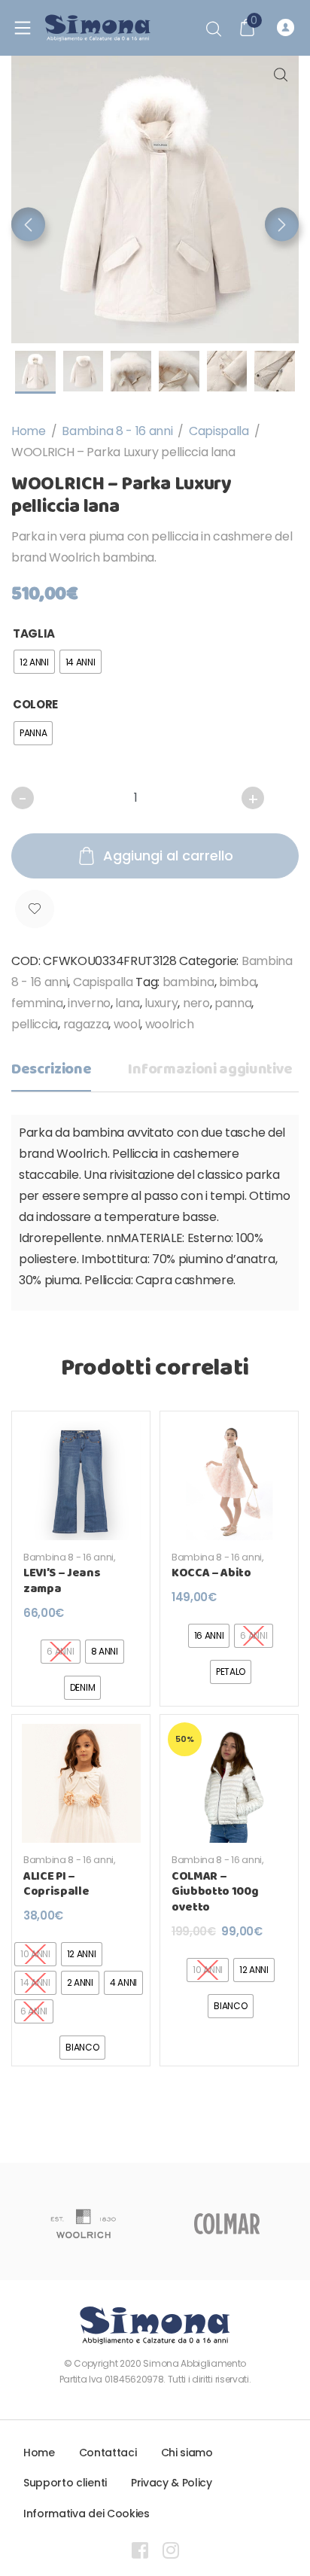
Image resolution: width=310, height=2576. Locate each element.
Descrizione (51, 1069)
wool (127, 1024)
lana (128, 1003)
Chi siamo (187, 2453)
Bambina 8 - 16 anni (117, 431)
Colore (35, 704)
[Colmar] (227, 2224)
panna (233, 1003)
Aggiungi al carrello (168, 856)
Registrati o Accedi (288, 28)
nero (196, 1003)
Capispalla (219, 431)
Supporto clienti (65, 2483)
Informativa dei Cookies (87, 2514)
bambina (188, 982)
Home (29, 431)
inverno (89, 1003)
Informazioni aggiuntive (210, 1069)
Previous (28, 225)
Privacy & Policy (172, 2483)
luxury (161, 1003)
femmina (37, 1003)
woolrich (169, 1024)
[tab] (51, 1074)
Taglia (34, 633)
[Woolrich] (83, 2224)
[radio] (34, 662)
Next (282, 225)
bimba (237, 982)
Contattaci (108, 2453)
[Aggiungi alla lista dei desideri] (35, 909)
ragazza (86, 1024)
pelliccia (35, 1024)
